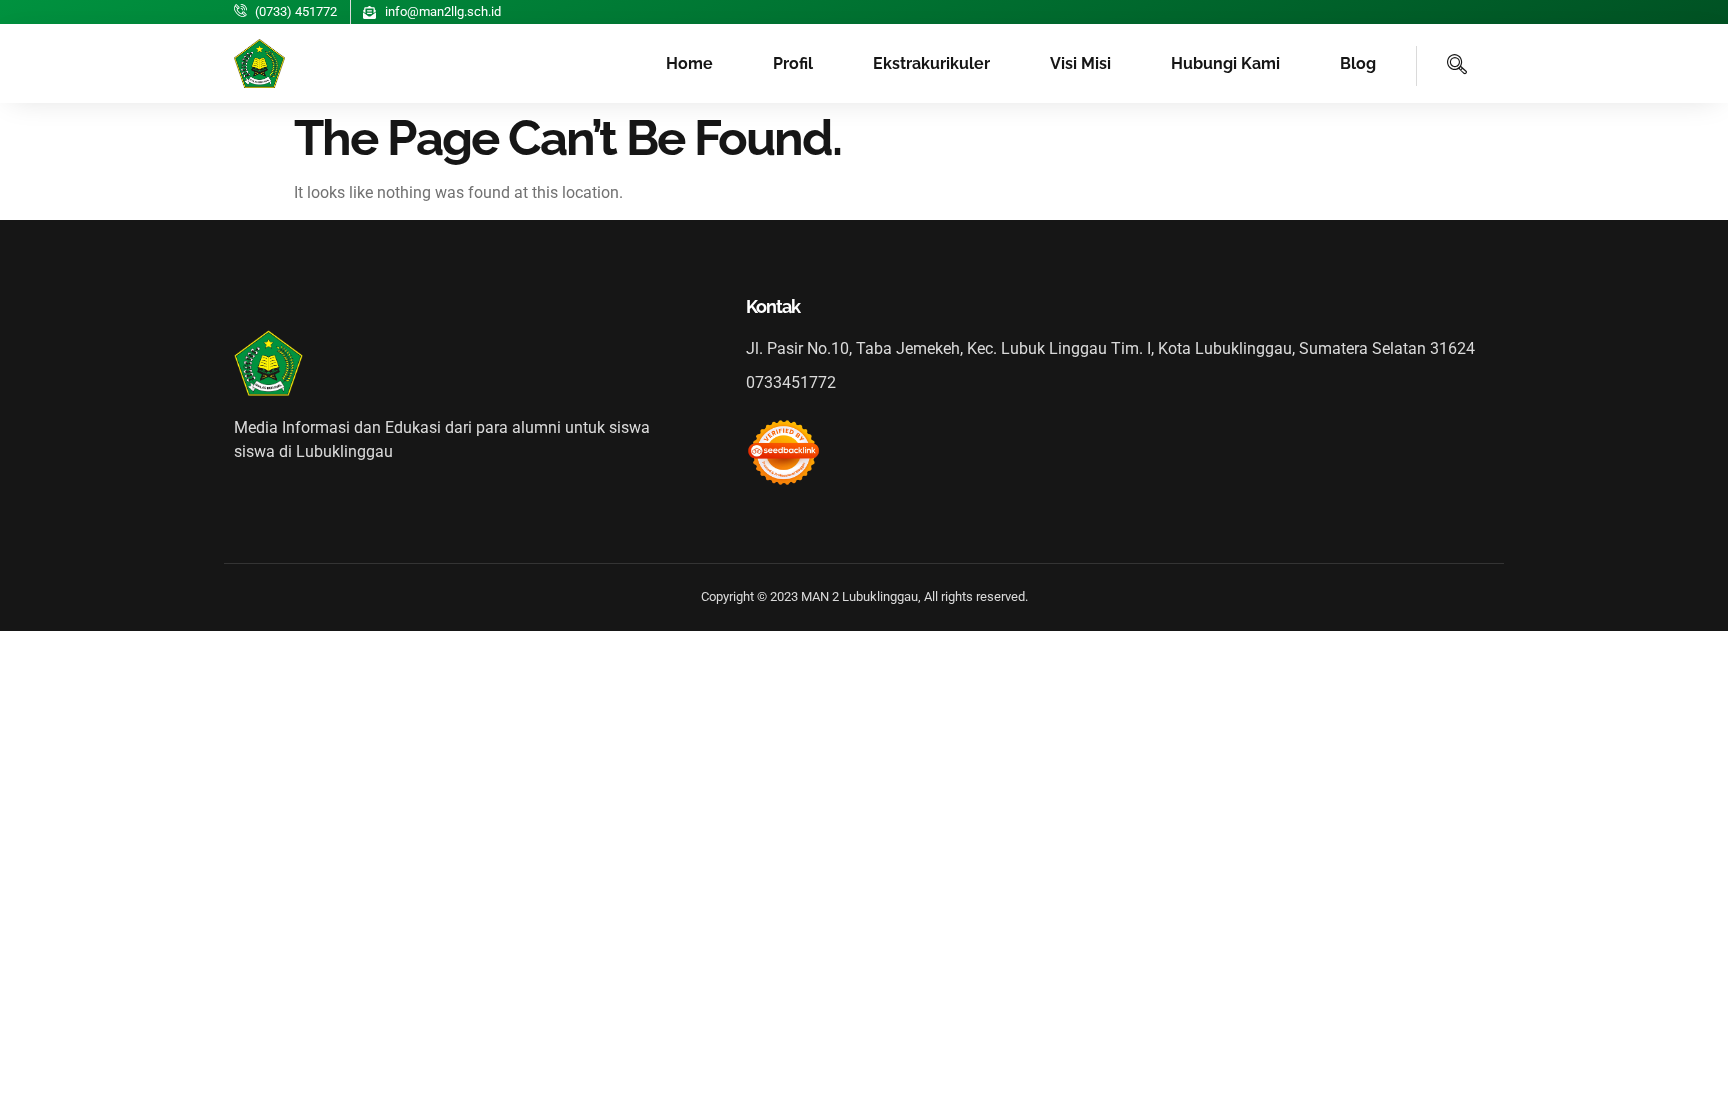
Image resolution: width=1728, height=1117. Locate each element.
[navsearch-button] (1442, 66)
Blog (1358, 63)
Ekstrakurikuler (931, 63)
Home (689, 63)
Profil (793, 63)
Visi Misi (1080, 63)
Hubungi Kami (1225, 63)
